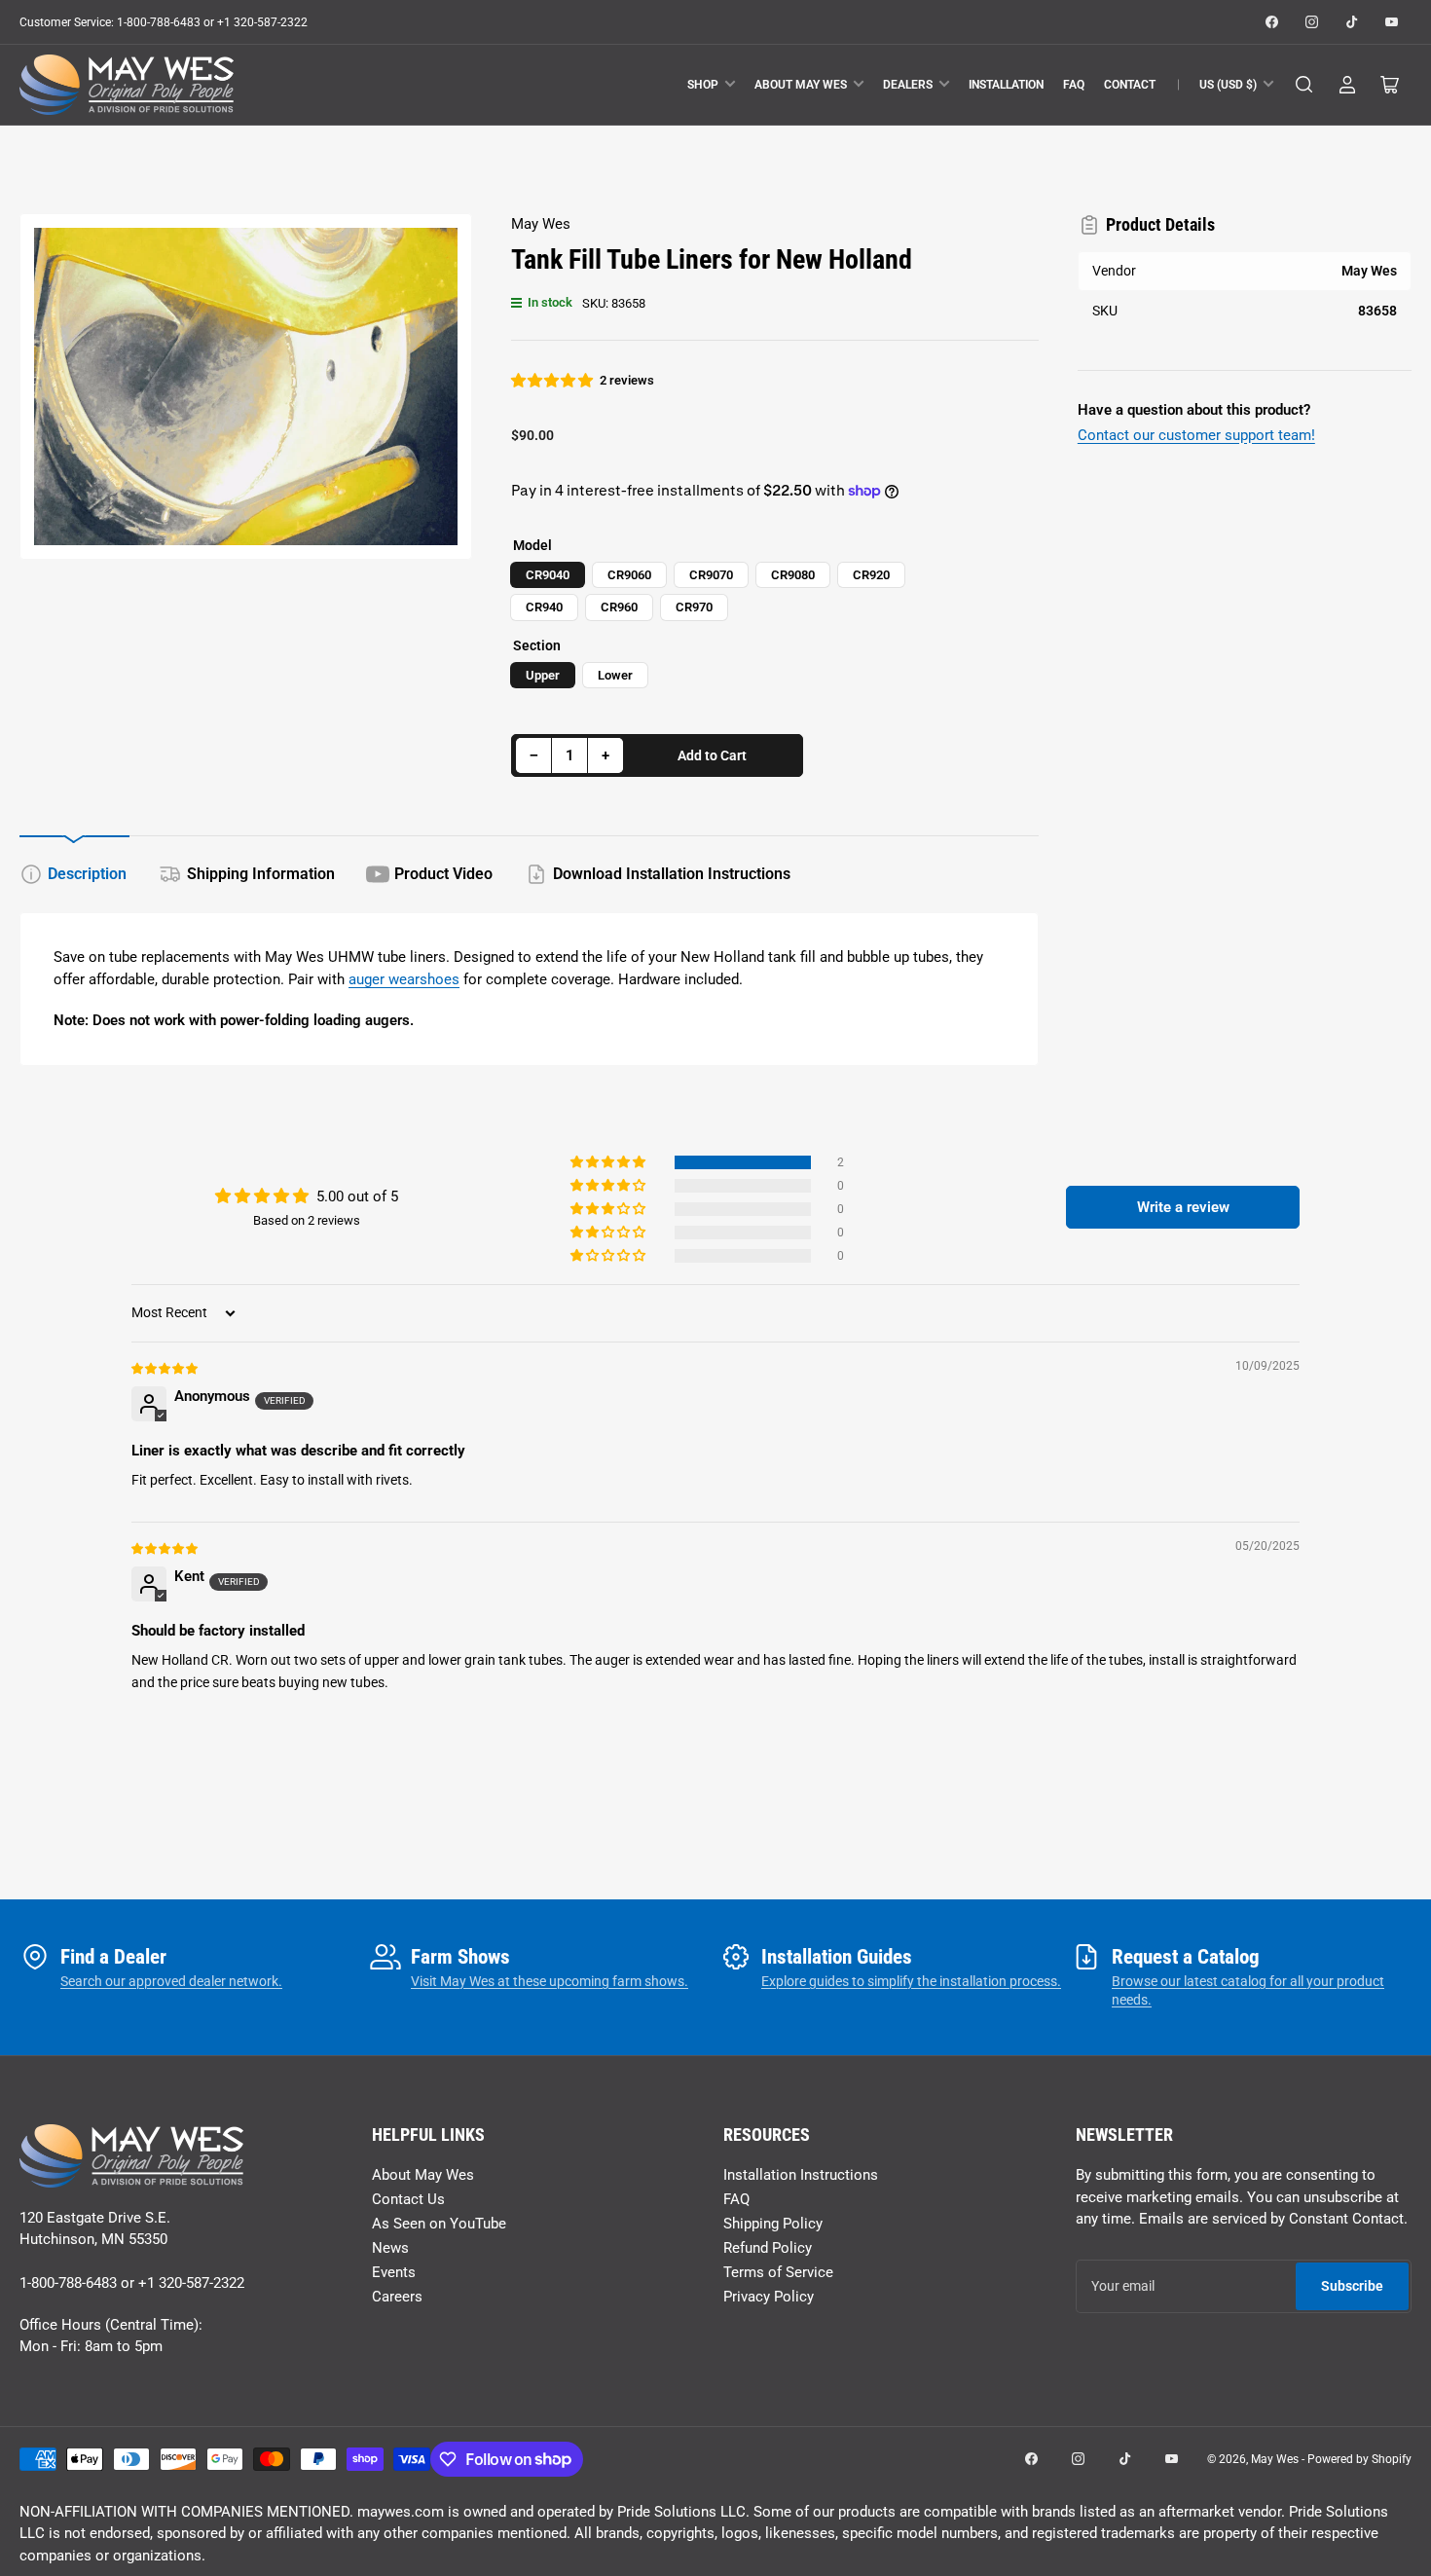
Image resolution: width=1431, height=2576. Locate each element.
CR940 (544, 607)
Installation (1006, 85)
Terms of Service (778, 2272)
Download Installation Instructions (672, 874)
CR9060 (629, 575)
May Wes (541, 224)
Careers (397, 2297)
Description (87, 874)
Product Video (443, 874)
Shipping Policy (773, 2224)
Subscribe (1352, 2286)
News (390, 2248)
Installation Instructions (801, 2175)
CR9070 (711, 575)
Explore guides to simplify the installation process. (911, 1981)
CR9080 (793, 575)
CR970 (694, 607)
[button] (553, 381)
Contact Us (408, 2199)
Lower (615, 675)
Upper (543, 675)
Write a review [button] (1183, 1207)
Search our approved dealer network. (171, 1981)
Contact (1130, 85)
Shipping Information (261, 874)
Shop (703, 85)
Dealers (908, 85)
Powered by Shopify (1359, 2459)
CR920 (871, 575)
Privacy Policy (769, 2297)
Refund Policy (768, 2248)
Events (394, 2272)
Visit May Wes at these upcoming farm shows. (550, 1981)
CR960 (619, 607)
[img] (165, 1368)
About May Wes (801, 85)
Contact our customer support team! (1196, 435)
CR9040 (548, 575)
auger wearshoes (404, 979)
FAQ (1074, 85)
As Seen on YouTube (439, 2224)
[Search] (1304, 85)
